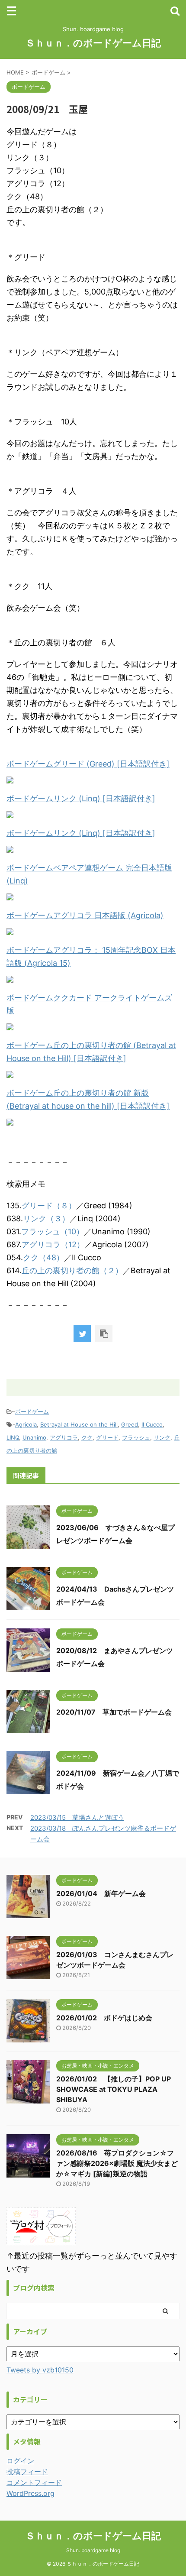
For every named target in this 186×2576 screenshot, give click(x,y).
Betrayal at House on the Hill (79, 1424)
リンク (162, 1437)
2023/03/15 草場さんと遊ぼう (77, 1817)
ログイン (20, 2461)
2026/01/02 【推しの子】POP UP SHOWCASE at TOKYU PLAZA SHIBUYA (114, 2089)
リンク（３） (46, 1218)
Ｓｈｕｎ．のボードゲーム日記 (93, 43)
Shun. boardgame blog (93, 2550)
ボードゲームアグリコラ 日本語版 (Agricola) (85, 915)
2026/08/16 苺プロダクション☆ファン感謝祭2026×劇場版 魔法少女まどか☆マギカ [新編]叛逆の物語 (117, 2163)
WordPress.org (30, 2493)
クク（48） (43, 1257)
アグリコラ (64, 1437)
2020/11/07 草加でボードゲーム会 (114, 1712)
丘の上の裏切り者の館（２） (72, 1270)
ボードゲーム (32, 1411)
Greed (130, 1424)
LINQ (13, 1437)
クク (87, 1437)
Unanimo (34, 1437)
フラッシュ (136, 1437)
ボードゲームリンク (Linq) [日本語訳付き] (81, 798)
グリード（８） (49, 1205)
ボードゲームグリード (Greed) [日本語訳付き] (88, 764)
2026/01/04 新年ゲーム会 (101, 1893)
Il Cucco (152, 1424)
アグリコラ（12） (53, 1244)
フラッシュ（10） (53, 1231)
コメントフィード (34, 2482)
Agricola (26, 1424)
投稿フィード (27, 2472)
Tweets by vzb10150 (40, 2370)
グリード (107, 1437)
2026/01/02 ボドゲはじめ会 (104, 2018)
